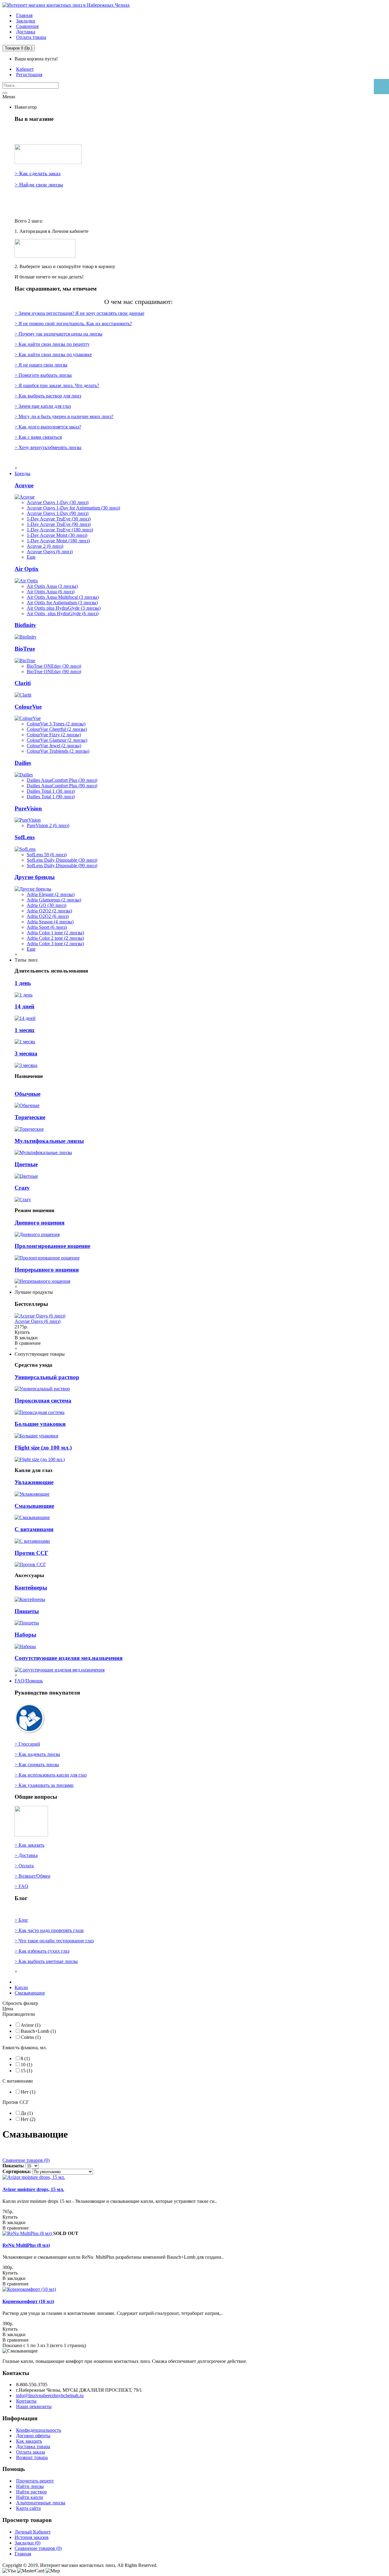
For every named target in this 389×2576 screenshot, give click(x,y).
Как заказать (29, 2441)
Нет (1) (28, 2092)
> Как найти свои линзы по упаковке (53, 354)
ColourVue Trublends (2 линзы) (58, 751)
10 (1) (26, 2065)
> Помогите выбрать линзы (43, 375)
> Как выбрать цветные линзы (46, 1961)
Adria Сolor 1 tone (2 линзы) (55, 933)
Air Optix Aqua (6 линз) (51, 592)
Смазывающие (34, 1506)
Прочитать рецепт (35, 2481)
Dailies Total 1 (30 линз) (51, 791)
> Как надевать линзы (37, 1754)
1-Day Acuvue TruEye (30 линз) (59, 519)
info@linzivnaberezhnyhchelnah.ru (50, 2395)
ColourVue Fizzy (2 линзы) (54, 735)
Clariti (23, 683)
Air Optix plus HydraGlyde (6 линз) (63, 613)
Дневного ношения (40, 1223)
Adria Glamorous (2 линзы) (54, 900)
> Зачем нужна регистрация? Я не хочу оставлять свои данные (79, 313)
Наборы (25, 1635)
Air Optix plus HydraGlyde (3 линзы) (64, 608)
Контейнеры (31, 1588)
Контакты (26, 2401)
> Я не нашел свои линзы (41, 365)
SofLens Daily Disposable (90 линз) (62, 865)
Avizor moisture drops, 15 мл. (33, 2189)
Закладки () (28, 2543)
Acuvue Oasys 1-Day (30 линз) (58, 502)
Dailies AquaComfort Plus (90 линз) (62, 786)
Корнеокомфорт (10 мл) (28, 2301)
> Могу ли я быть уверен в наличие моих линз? (64, 416)
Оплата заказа (31, 2452)
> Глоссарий (27, 1744)
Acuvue (24, 485)
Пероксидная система (43, 1400)
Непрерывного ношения (47, 1270)
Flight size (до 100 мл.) (43, 1448)
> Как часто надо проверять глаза (49, 1930)
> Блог (21, 1920)
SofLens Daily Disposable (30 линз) (62, 860)
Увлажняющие (34, 1482)
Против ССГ (31, 1553)
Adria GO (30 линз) (46, 905)
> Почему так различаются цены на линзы (59, 334)
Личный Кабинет (33, 2532)
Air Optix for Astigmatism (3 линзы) (62, 603)
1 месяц (24, 1030)
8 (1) (25, 2058)
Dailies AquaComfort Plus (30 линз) (62, 780)
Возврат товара (32, 2457)
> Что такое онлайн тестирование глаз (54, 1941)
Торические (30, 1117)
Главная (23, 2554)
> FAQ (21, 1886)
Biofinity (25, 625)
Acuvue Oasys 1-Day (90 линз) (58, 513)
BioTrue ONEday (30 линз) (54, 666)
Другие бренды (35, 877)
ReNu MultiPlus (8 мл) (26, 2245)
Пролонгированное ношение (52, 1246)
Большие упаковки (40, 1424)
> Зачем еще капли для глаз (43, 406)
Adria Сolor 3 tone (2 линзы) (55, 944)
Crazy (22, 1188)
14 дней (24, 1006)
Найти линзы (30, 2486)
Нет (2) (28, 2119)
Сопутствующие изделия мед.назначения (69, 1658)
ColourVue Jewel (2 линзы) (54, 746)
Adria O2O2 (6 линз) (48, 916)
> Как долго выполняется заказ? (48, 427)
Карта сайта (28, 2508)
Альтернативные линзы (41, 2503)
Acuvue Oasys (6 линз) (50, 552)
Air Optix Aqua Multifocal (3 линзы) (63, 597)
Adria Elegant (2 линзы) (51, 894)
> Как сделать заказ (38, 173)
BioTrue (25, 649)
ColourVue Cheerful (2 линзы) (57, 729)
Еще (31, 557)
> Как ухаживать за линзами (44, 1785)
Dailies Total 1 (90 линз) (51, 797)
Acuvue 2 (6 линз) (45, 546)
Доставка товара (33, 2447)
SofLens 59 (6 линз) (47, 855)
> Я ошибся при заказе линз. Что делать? (57, 385)
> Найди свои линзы (39, 185)
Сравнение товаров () (38, 2548)
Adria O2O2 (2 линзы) (49, 911)
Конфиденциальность (39, 2430)
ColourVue (28, 707)
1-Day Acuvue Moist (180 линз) (58, 541)
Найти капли (30, 2497)
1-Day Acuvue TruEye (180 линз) (60, 530)
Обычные (28, 1094)
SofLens (25, 837)
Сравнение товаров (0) (26, 2160)
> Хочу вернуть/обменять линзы (48, 447)
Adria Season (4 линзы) (50, 922)
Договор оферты (33, 2436)
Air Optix (27, 569)
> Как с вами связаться (38, 437)
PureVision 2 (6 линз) (48, 825)
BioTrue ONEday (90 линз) (54, 671)
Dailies (23, 763)
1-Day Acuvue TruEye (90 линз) (59, 524)
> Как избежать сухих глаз (42, 1951)
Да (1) (27, 2113)
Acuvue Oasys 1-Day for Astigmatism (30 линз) (73, 508)
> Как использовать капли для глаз (51, 1775)
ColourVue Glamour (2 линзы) (57, 740)
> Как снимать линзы (37, 1765)
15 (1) (26, 2071)
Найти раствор (31, 2492)
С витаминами (34, 1529)
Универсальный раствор (47, 1377)
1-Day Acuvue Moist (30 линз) (57, 535)
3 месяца (26, 1053)
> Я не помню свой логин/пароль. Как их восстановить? (73, 324)
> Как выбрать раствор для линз (48, 396)
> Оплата (24, 1866)
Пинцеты (27, 1611)
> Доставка (26, 1855)
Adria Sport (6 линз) (47, 927)
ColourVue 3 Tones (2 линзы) (56, 724)
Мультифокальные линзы (49, 1141)
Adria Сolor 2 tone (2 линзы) (55, 938)
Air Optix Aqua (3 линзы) (52, 586)
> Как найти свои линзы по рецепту (52, 344)
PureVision (28, 808)
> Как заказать (29, 1845)
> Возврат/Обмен (33, 1876)
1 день (23, 983)
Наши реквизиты (34, 2406)
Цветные (26, 1164)
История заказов (32, 2537)
